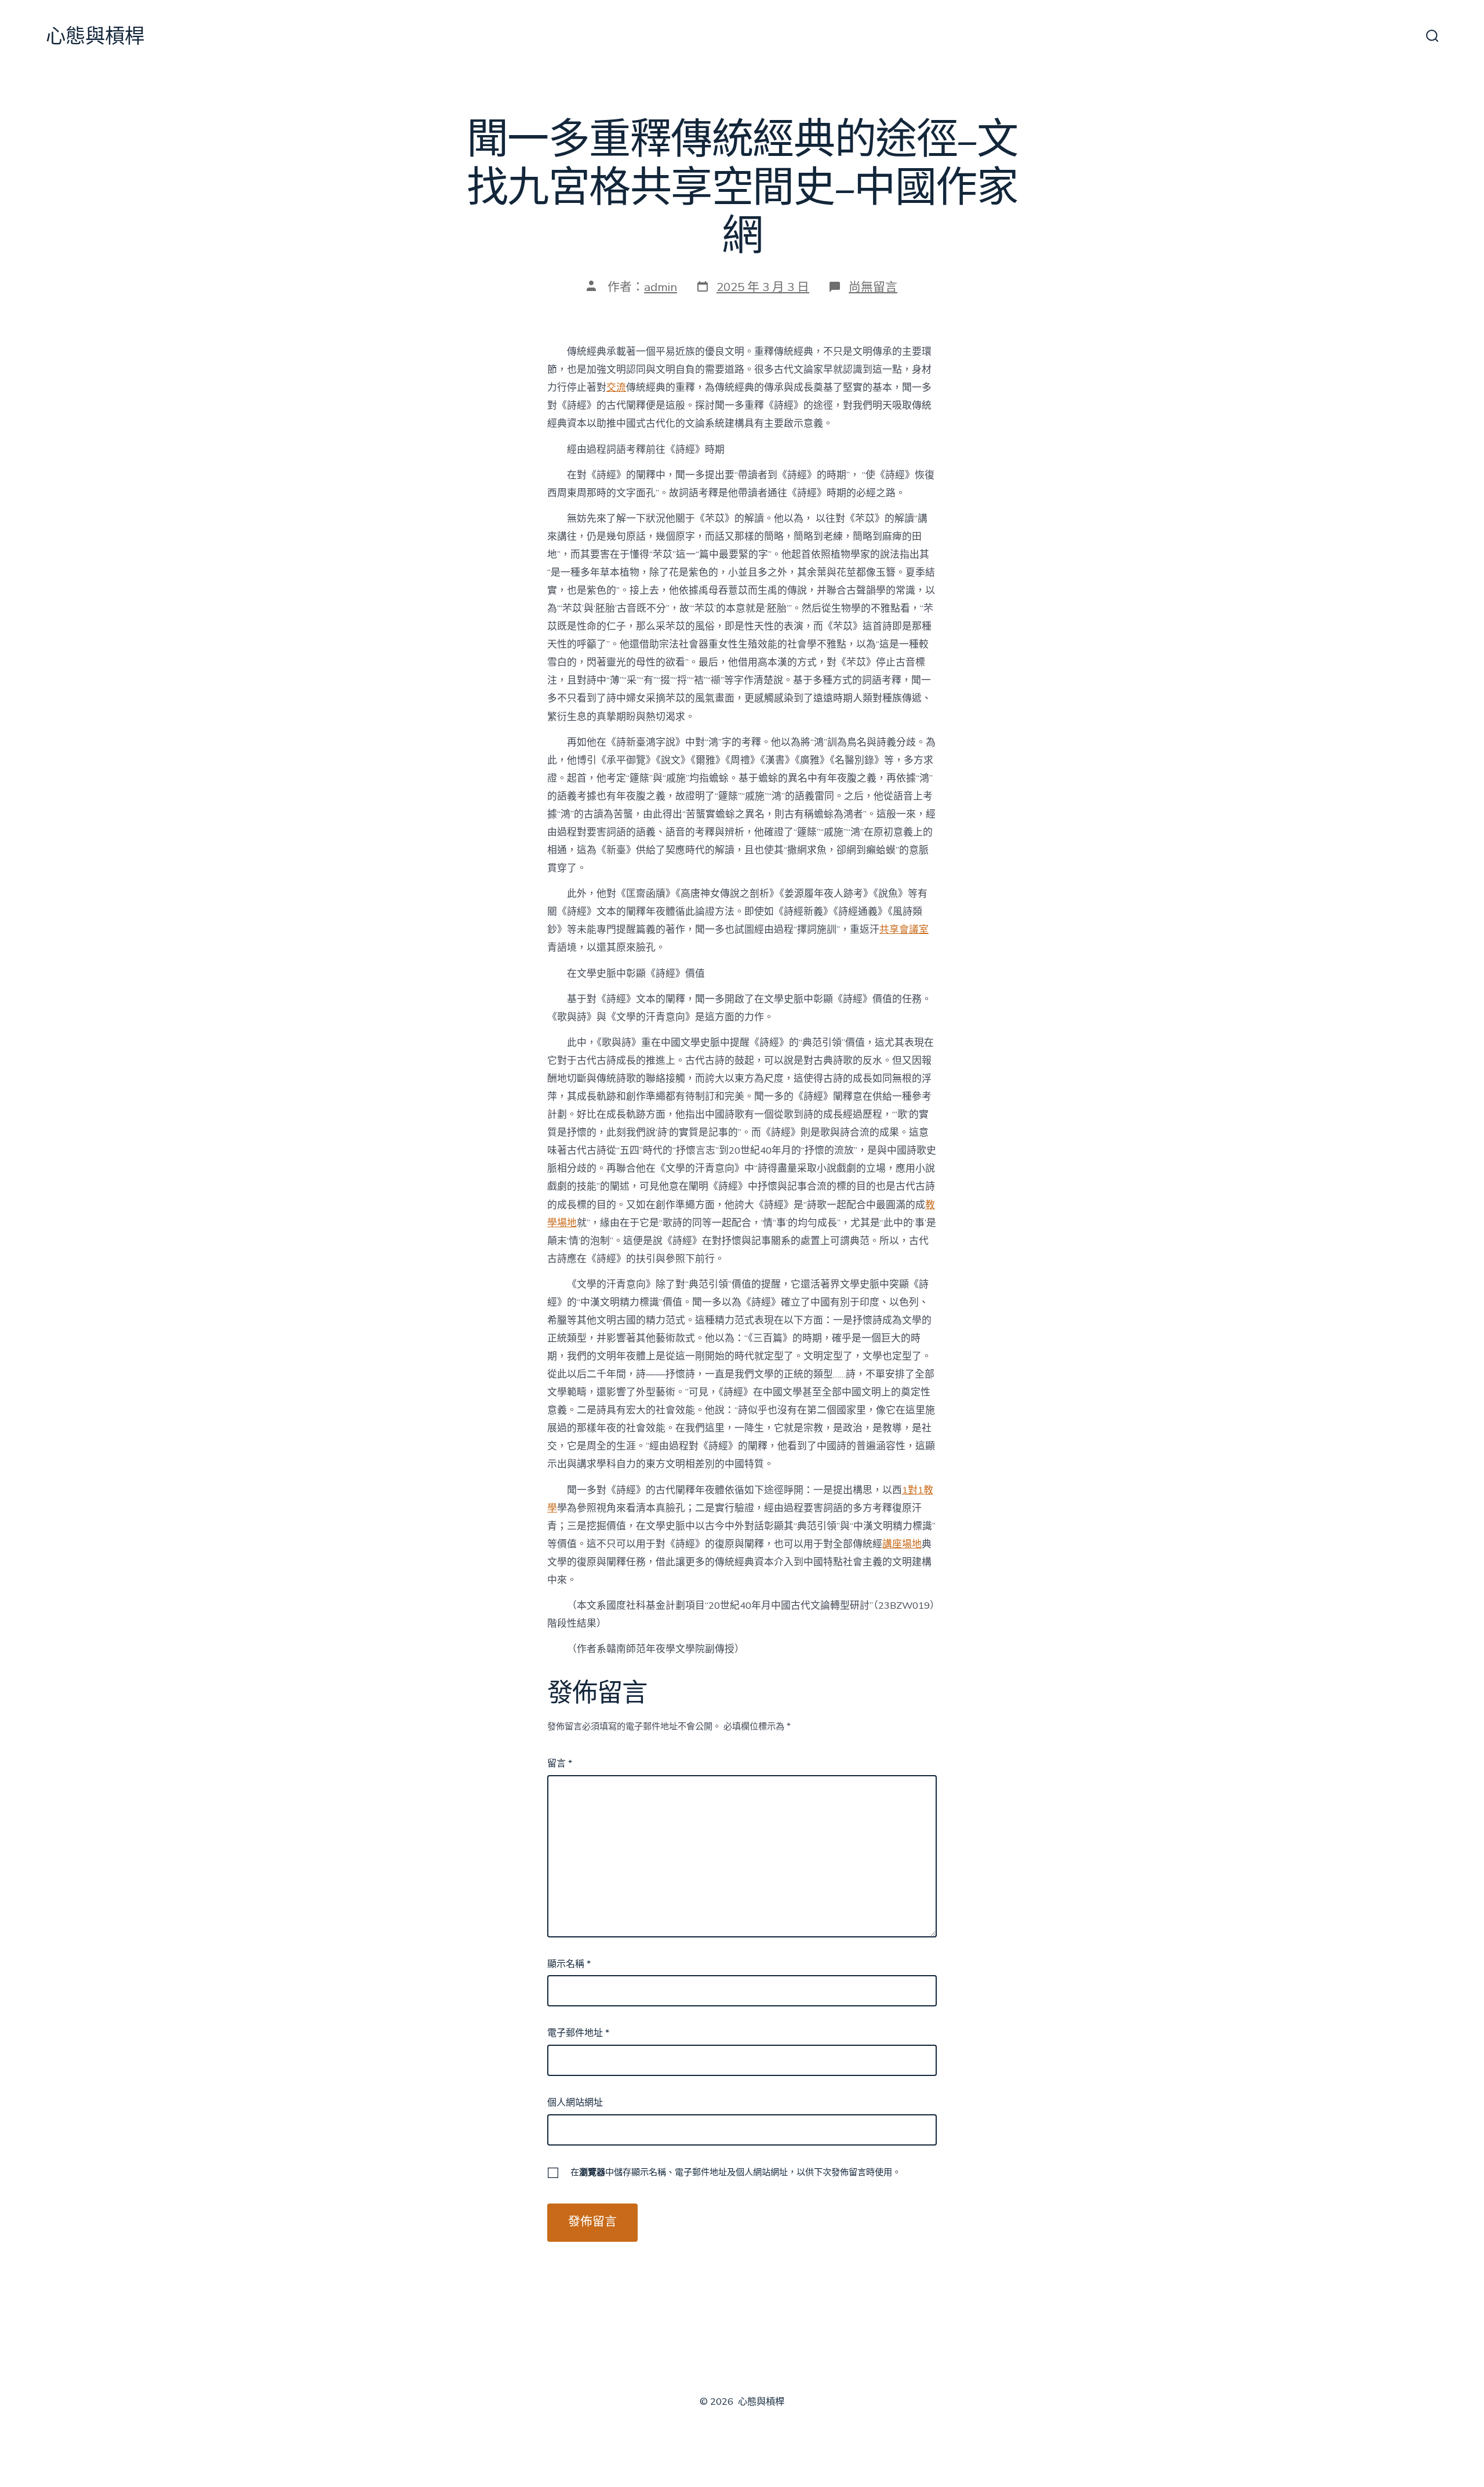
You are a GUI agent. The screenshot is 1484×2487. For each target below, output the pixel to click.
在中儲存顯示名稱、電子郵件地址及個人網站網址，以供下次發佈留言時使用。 (736, 2172)
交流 (616, 388)
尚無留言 (873, 287)
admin (661, 287)
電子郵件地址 (578, 2033)
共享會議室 (904, 930)
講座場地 (902, 1544)
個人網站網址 (575, 2103)
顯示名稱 (569, 1964)
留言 (560, 1764)
